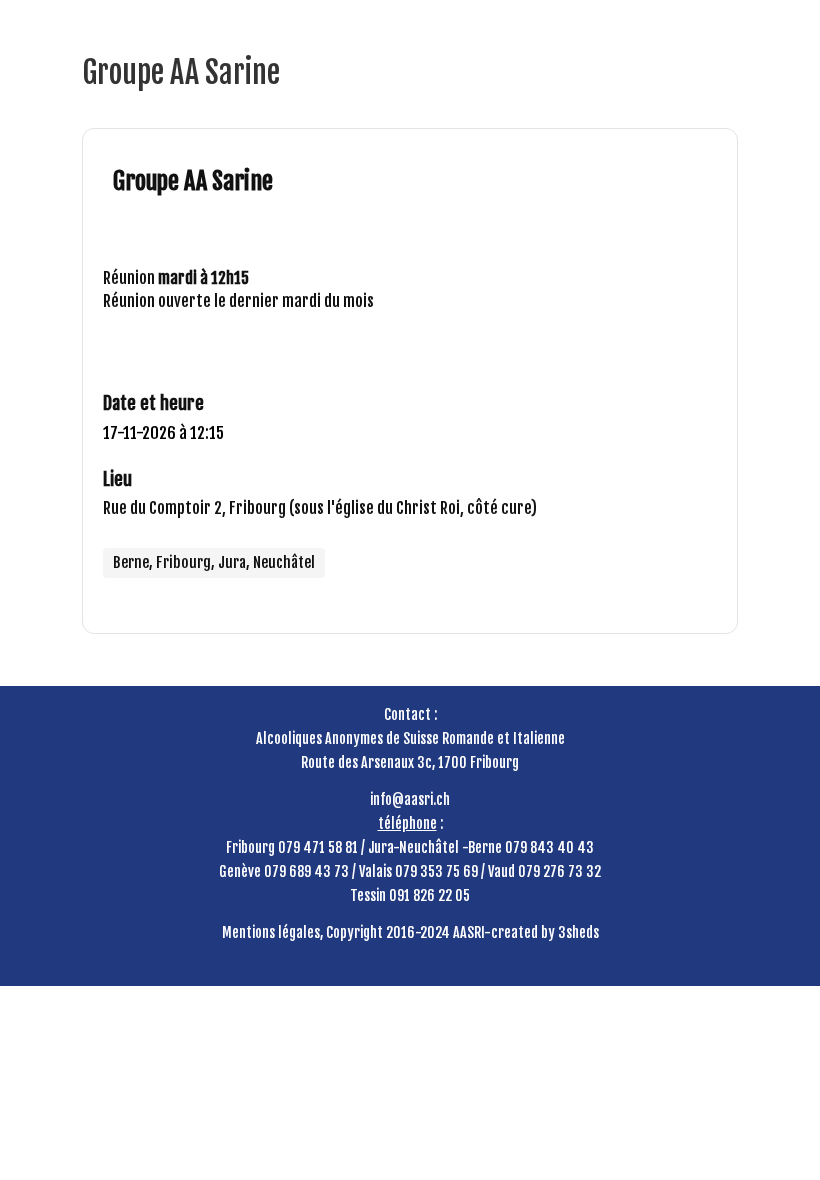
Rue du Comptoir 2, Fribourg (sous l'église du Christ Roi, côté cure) (320, 508)
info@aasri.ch (410, 799)
